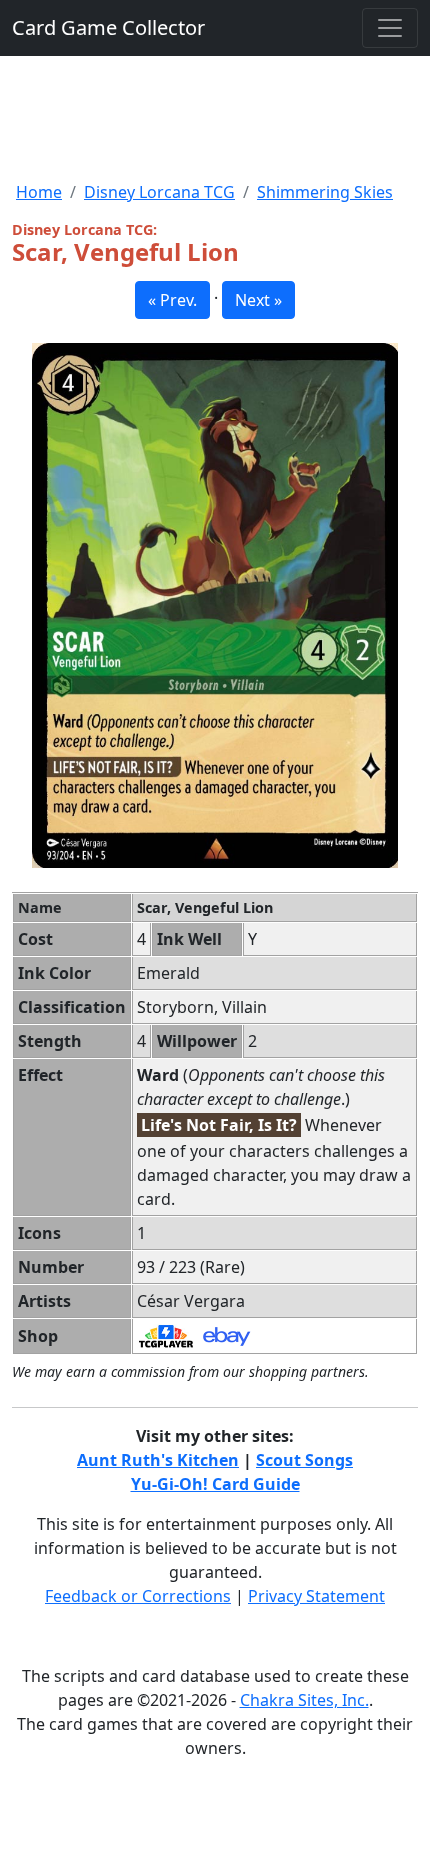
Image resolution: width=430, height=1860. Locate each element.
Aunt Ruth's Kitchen (158, 1460)
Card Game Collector (108, 27)
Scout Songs (304, 1460)
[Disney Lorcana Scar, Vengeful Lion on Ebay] (226, 1335)
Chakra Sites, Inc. (304, 1700)
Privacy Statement (316, 1596)
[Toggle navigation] (390, 28)
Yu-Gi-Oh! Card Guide (215, 1484)
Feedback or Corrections (138, 1596)
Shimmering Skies (325, 192)
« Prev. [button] (172, 300)
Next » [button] (258, 300)
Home (39, 192)
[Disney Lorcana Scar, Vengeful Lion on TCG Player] (166, 1335)
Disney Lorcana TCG (159, 192)
